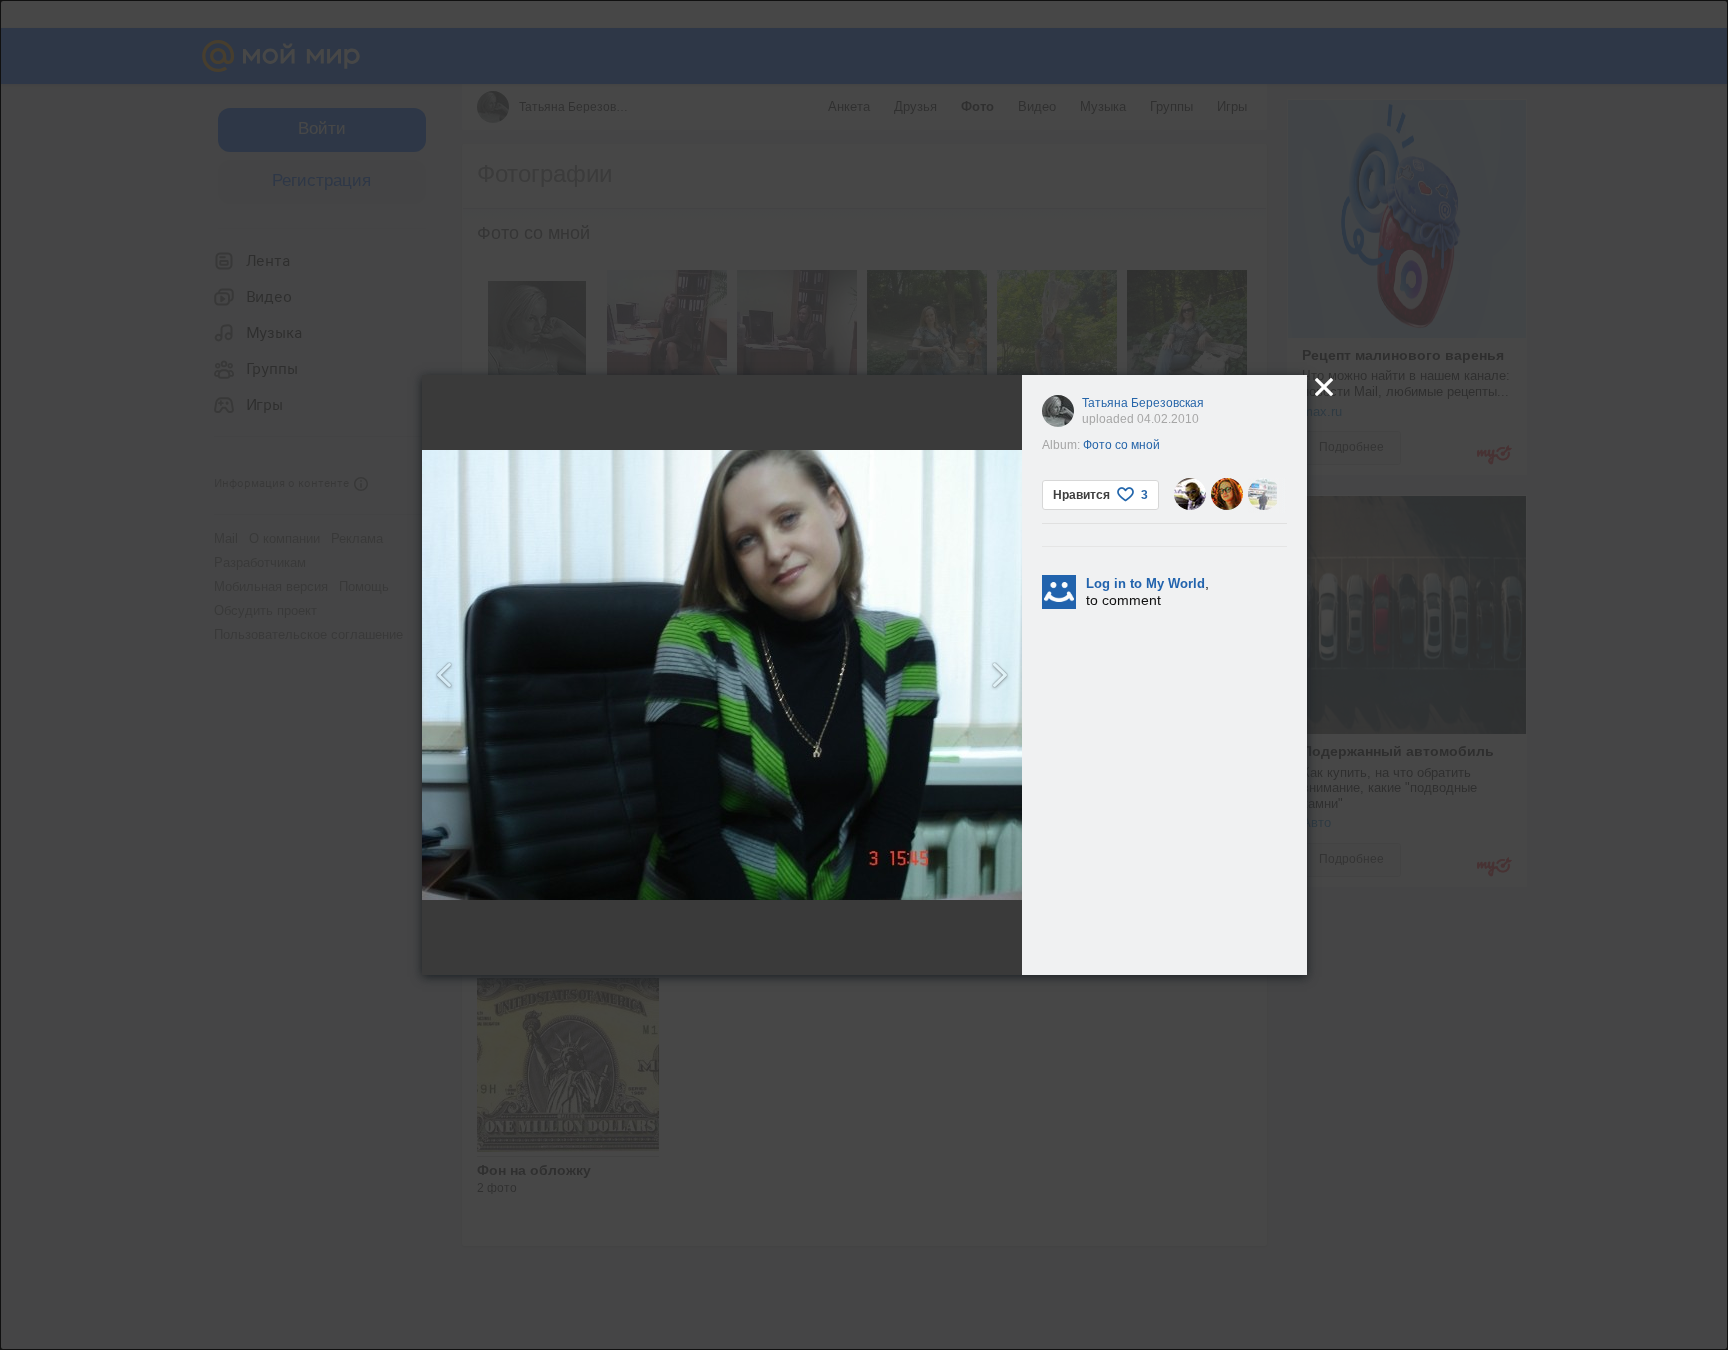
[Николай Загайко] (1190, 494)
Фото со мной (1121, 445)
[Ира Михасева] (1227, 494)
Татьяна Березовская (1143, 403)
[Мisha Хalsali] (1264, 494)
